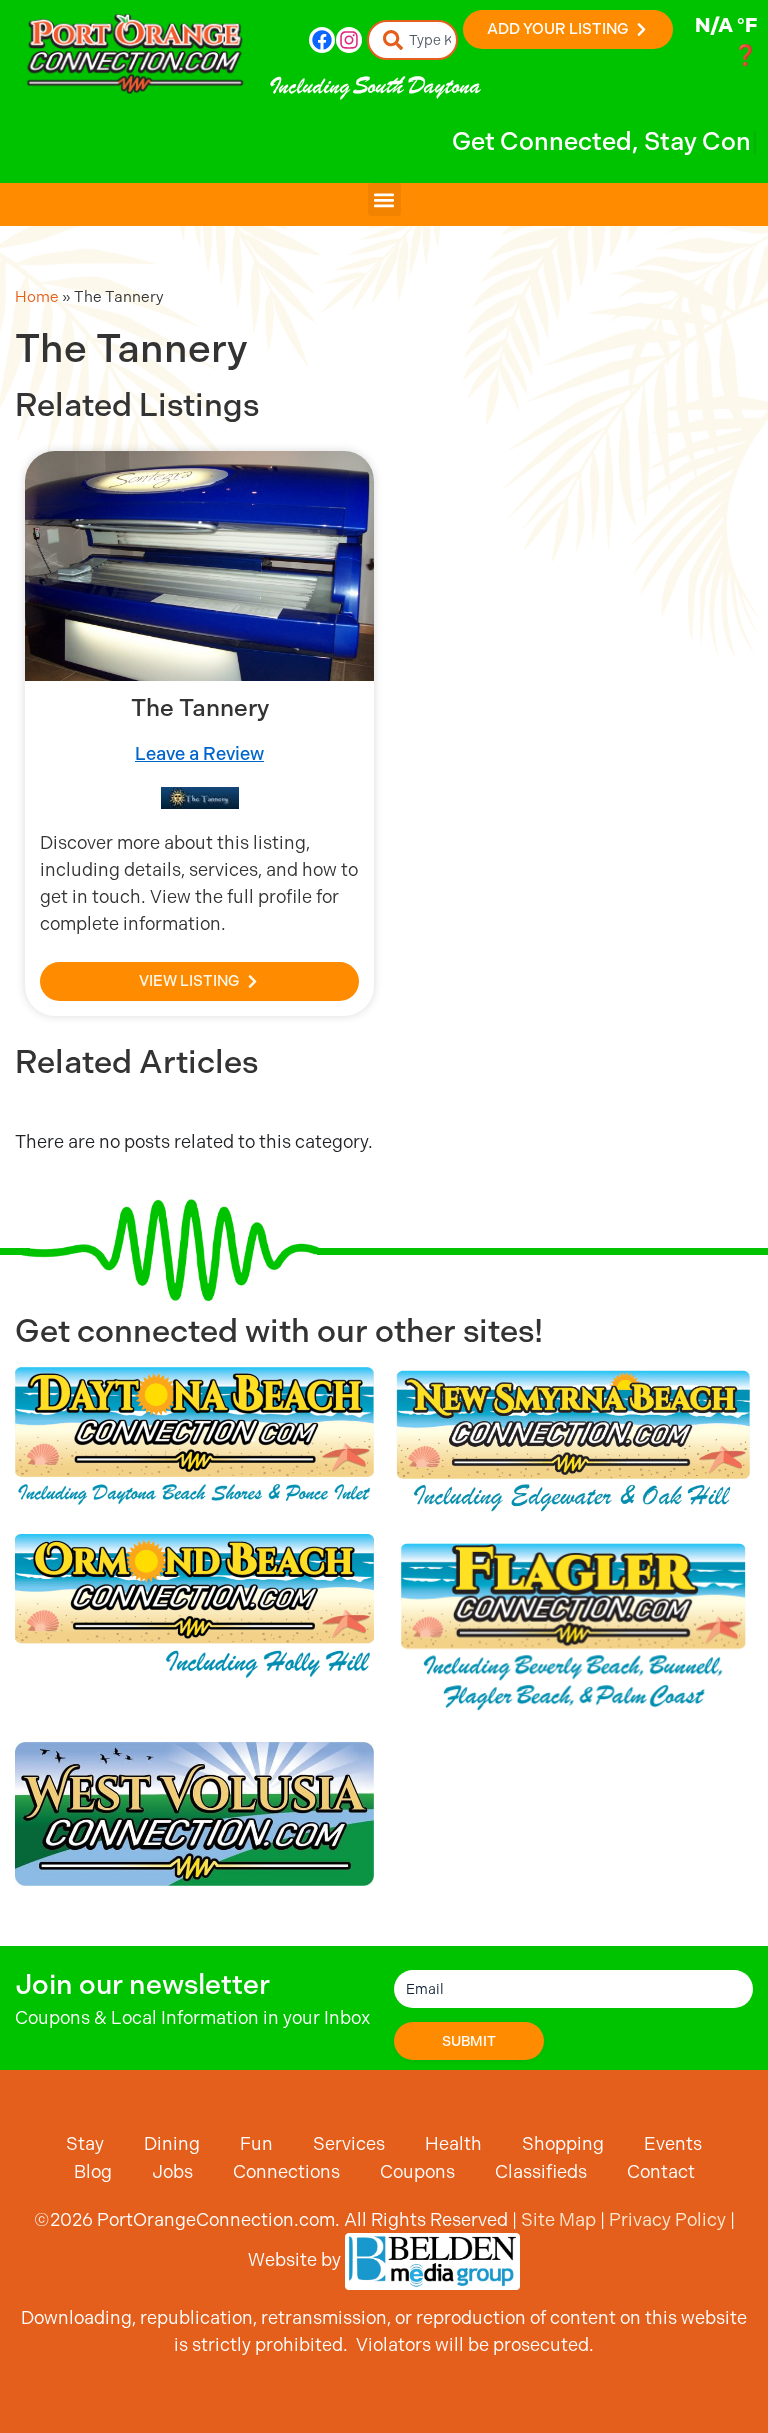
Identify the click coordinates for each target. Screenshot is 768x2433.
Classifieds (541, 2171)
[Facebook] (322, 40)
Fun (256, 2143)
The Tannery (200, 708)
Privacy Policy (667, 2219)
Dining (172, 2143)
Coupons (417, 2171)
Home (37, 297)
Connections (286, 2171)
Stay (85, 2143)
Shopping (563, 2143)
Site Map (558, 2219)
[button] (384, 199)
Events (673, 2143)
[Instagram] (349, 40)
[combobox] (413, 40)
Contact (661, 2171)
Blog (93, 2171)
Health (453, 2143)
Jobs (172, 2171)
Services (349, 2143)
